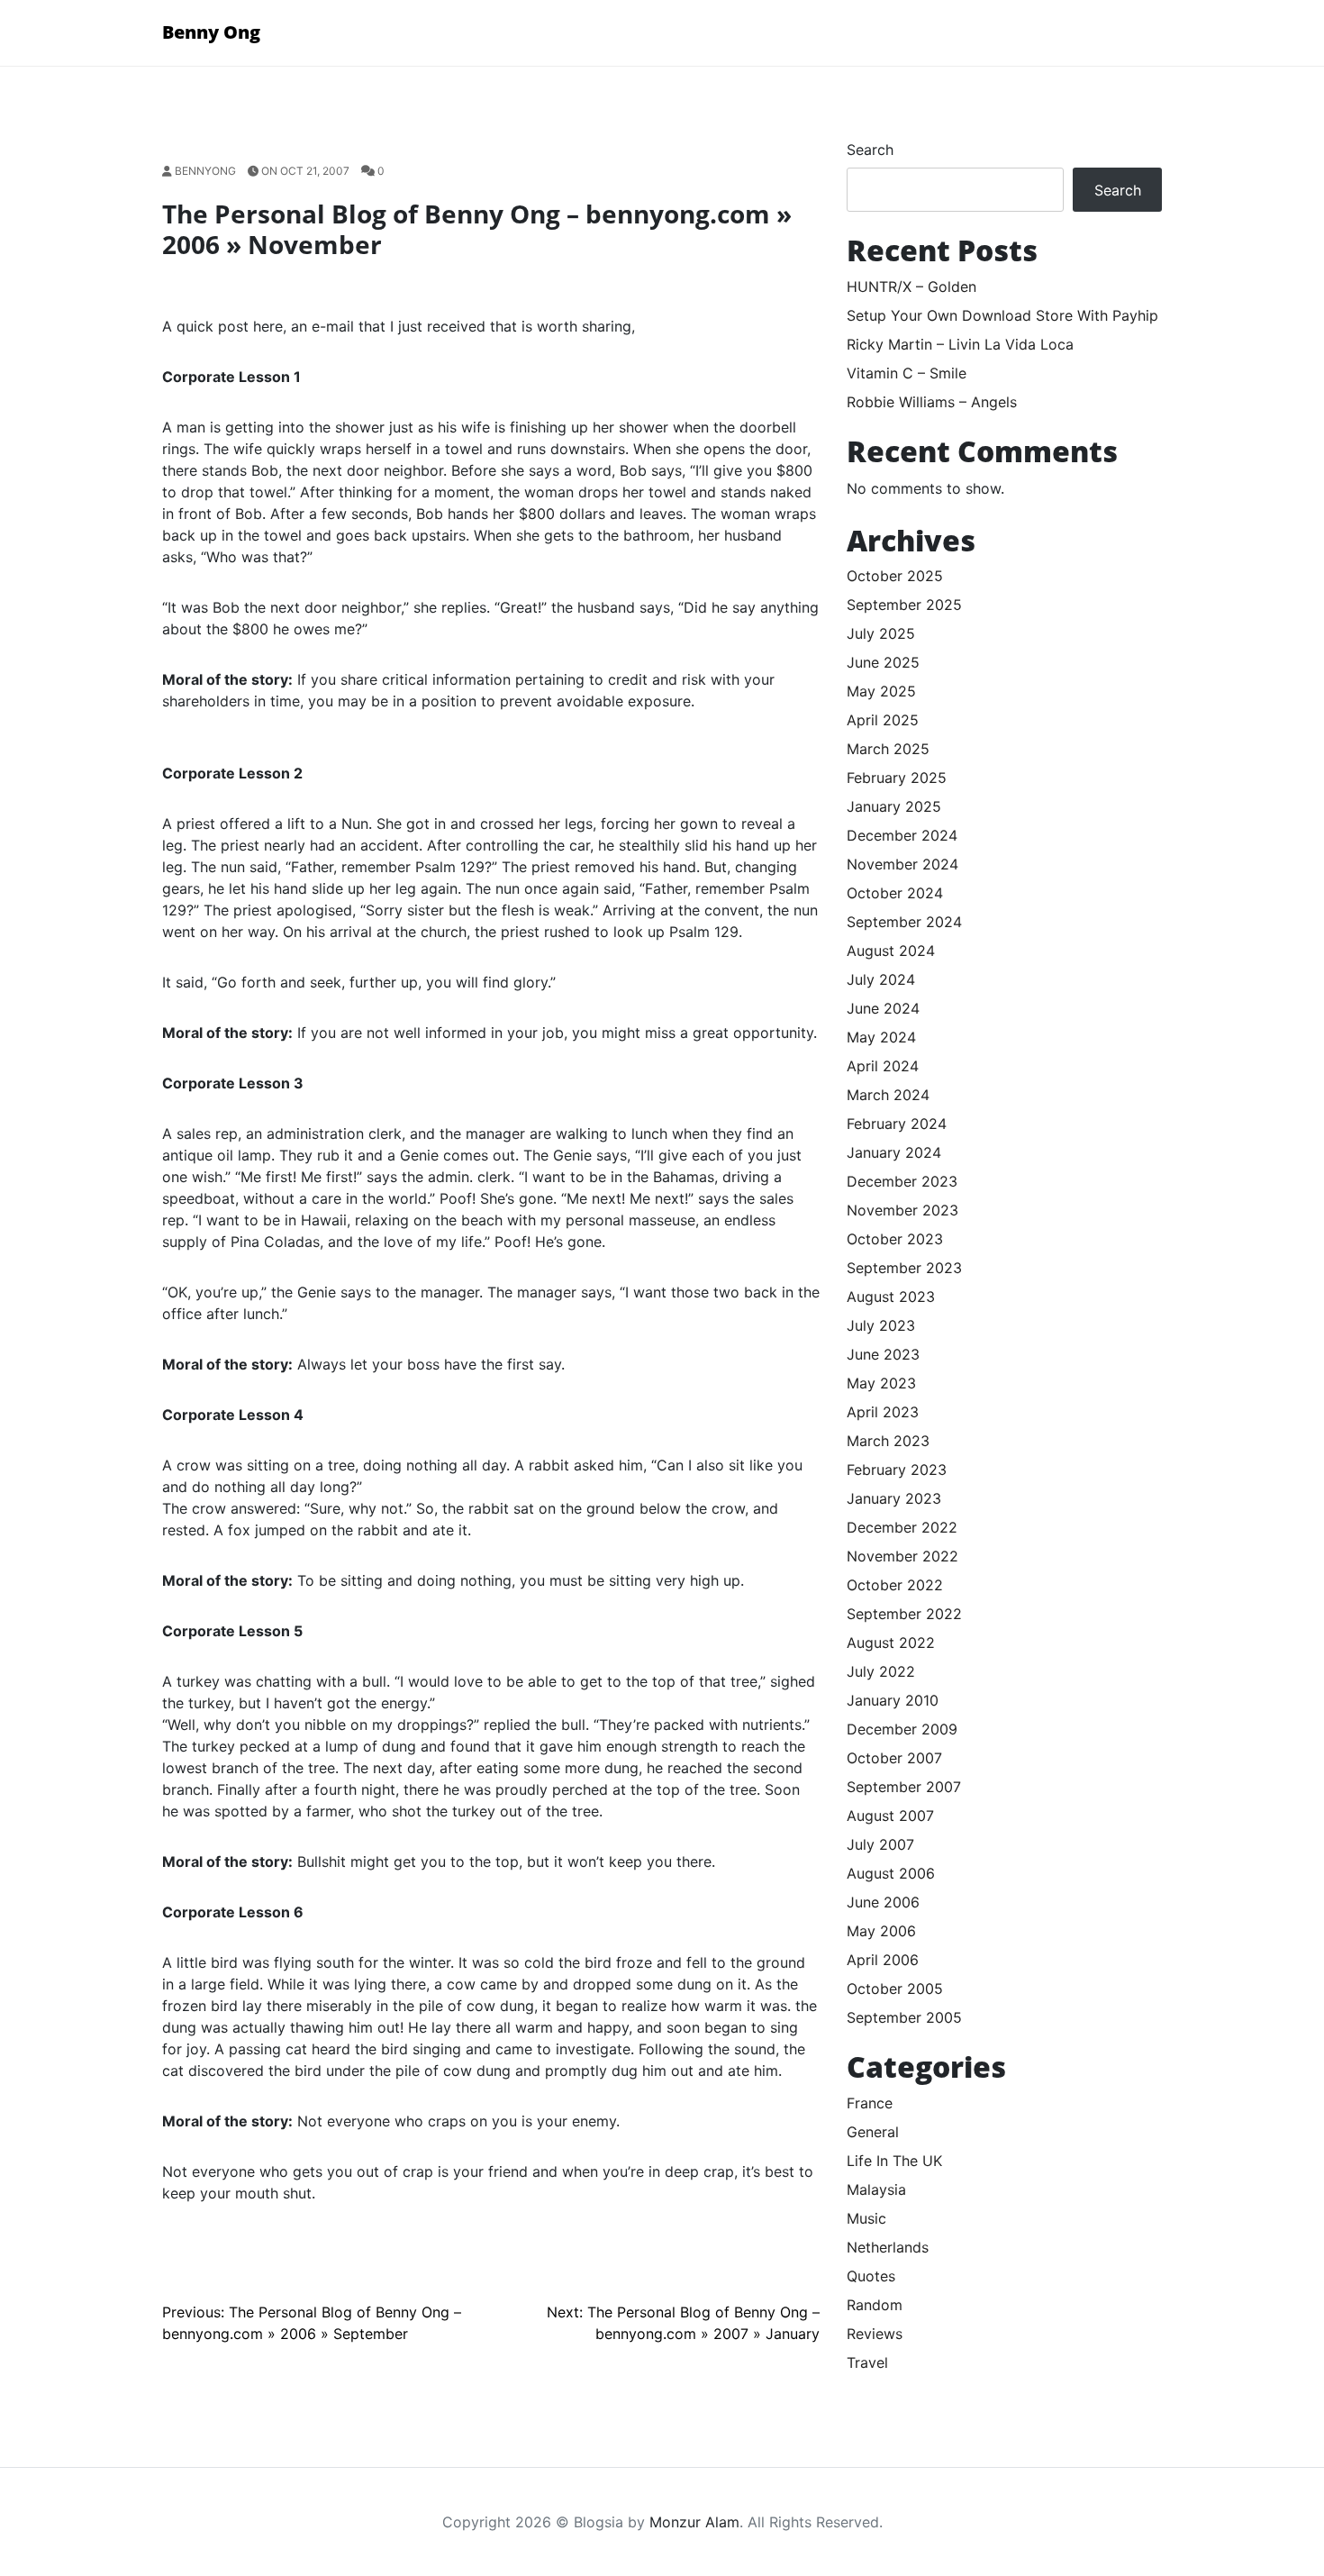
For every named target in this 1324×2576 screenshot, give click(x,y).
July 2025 (881, 633)
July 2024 (881, 979)
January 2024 (894, 1152)
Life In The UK (894, 2161)
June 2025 (883, 662)
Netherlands (888, 2247)
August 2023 (891, 1297)
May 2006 (881, 1931)
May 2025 (881, 691)
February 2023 (897, 1470)
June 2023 (883, 1354)
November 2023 (902, 1210)
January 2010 (893, 1700)
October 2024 (895, 893)
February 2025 (897, 778)
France (870, 2103)
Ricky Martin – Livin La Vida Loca (960, 344)
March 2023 (888, 1441)
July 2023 (881, 1325)
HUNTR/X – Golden (911, 287)
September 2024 (904, 922)
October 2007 (894, 1758)
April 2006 (883, 1960)
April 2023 (883, 1412)
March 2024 (888, 1095)
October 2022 (895, 1585)
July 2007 (880, 1844)
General (873, 2132)
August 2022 (891, 1643)
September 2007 (904, 1787)
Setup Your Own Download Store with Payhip (1002, 315)
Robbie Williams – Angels (932, 402)
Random (875, 2305)
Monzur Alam (694, 2522)
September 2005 (904, 2017)
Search (870, 150)
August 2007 (890, 1816)
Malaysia (876, 2189)
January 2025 (894, 806)
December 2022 (902, 1527)
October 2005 (895, 1989)
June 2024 (883, 1008)
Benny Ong (211, 32)
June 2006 (883, 1902)
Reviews (875, 2334)
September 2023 (904, 1268)
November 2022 (902, 1556)
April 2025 (883, 720)
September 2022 (904, 1614)
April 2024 (883, 1066)
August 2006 (891, 1873)
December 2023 (902, 1181)
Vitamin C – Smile (907, 373)
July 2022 (881, 1671)
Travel (867, 2362)
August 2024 (891, 951)
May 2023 (881, 1383)
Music (866, 2218)
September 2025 (904, 605)
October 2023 (895, 1239)
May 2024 (881, 1037)
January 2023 (894, 1498)
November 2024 (902, 864)
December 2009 (902, 1729)
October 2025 (895, 576)
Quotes (871, 2276)
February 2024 (897, 1124)
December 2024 (902, 835)
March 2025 (888, 749)
